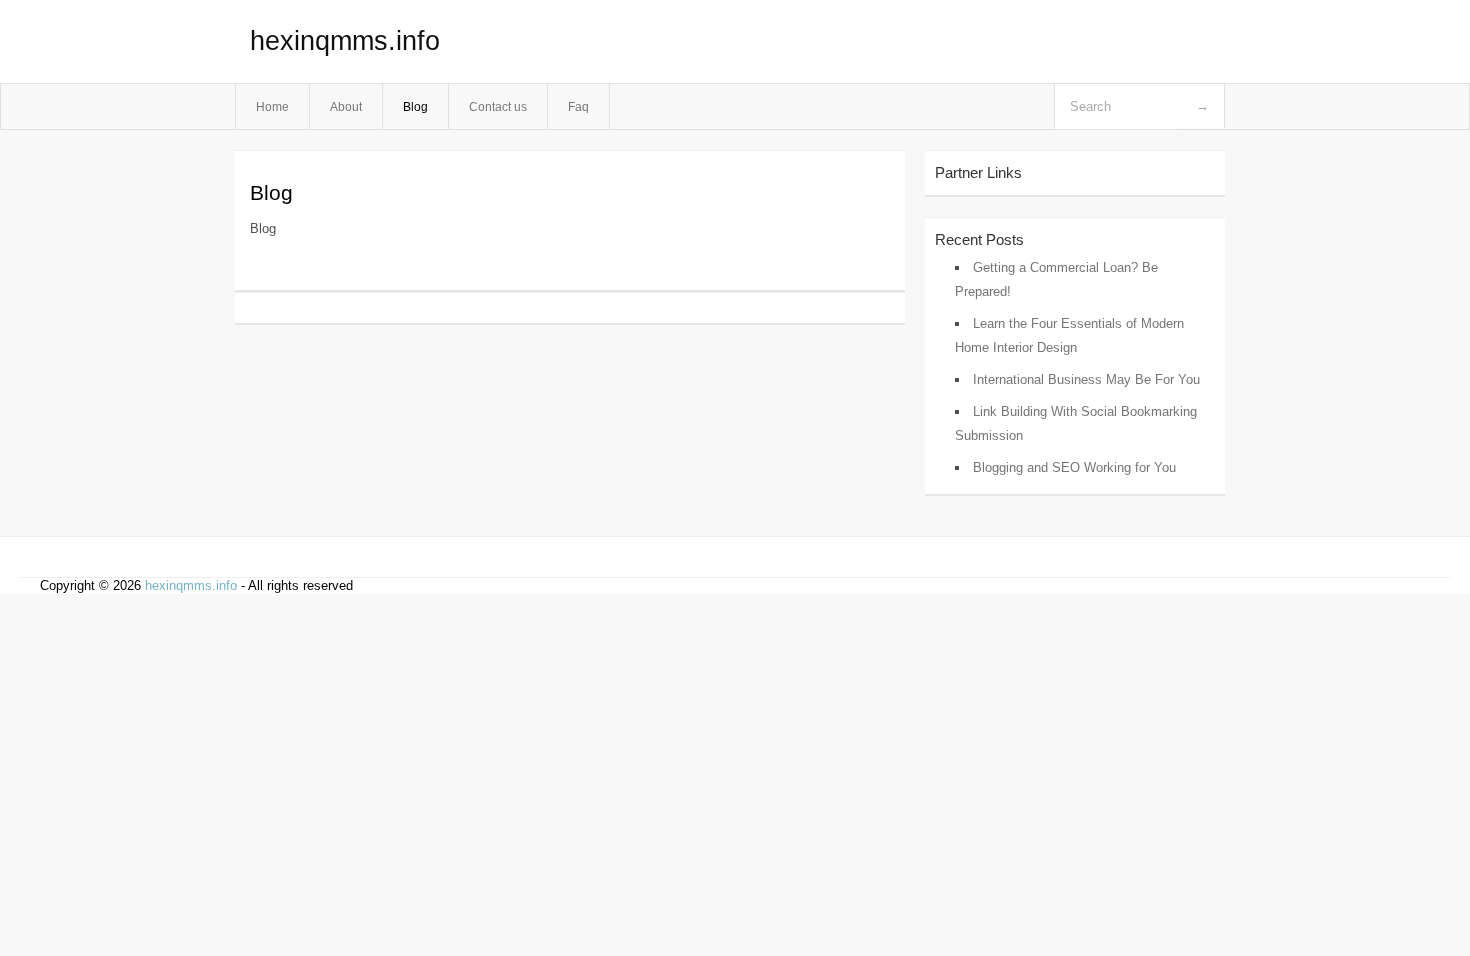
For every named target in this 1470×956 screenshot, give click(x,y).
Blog (415, 106)
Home (272, 106)
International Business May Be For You (1086, 379)
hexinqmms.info (345, 41)
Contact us (498, 106)
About (346, 106)
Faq (578, 106)
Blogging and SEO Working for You (1074, 467)
